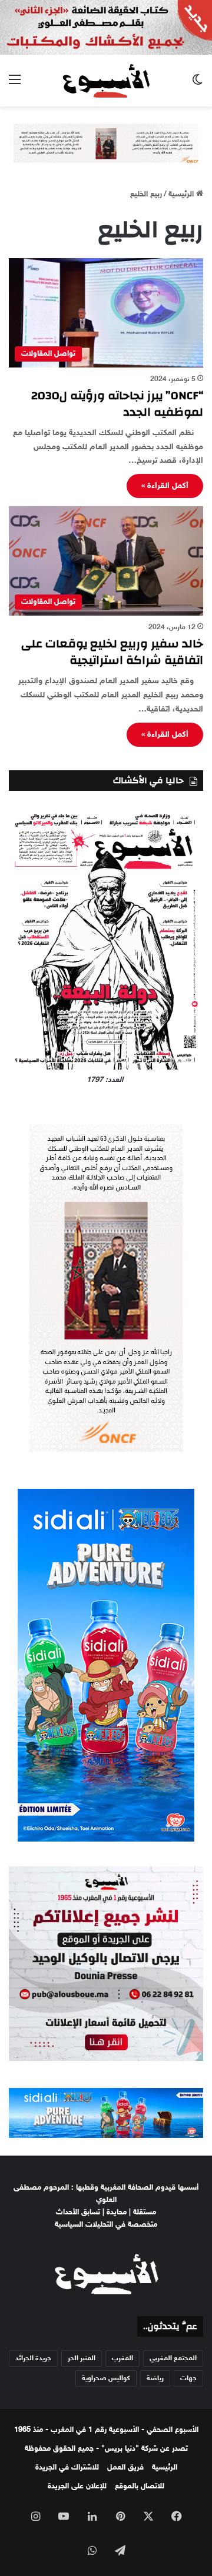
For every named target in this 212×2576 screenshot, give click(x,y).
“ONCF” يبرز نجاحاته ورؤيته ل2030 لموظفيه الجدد (117, 404)
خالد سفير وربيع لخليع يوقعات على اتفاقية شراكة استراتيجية (112, 652)
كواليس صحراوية (106, 2378)
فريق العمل (125, 2468)
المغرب (122, 2358)
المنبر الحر (82, 2358)
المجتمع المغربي (173, 2358)
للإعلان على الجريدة (77, 2487)
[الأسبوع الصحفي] (106, 81)
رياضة (155, 2378)
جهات (188, 2378)
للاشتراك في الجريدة (67, 2468)
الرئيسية (182, 195)
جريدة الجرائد (33, 2358)
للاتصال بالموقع (140, 2487)
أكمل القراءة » (165, 486)
